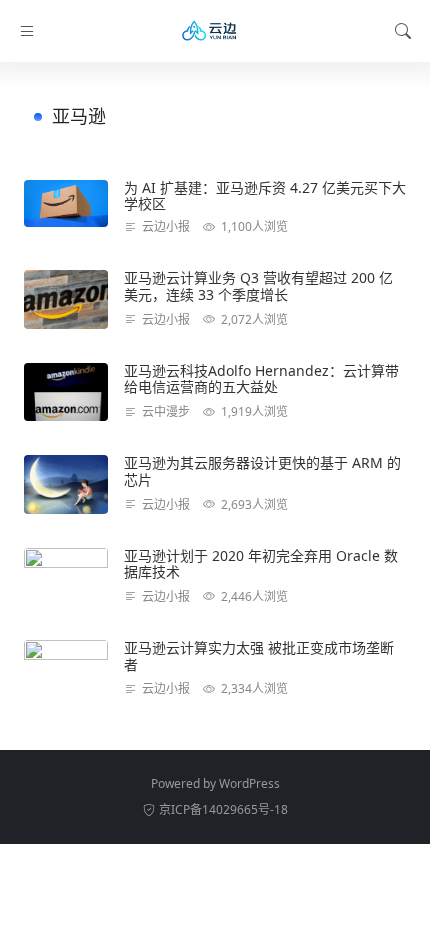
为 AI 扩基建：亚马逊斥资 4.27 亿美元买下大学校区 (265, 196)
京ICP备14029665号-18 (223, 809)
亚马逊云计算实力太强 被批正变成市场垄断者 (259, 656)
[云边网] (215, 31)
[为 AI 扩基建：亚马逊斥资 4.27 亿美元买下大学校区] (66, 203)
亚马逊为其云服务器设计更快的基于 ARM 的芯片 (262, 471)
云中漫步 (166, 411)
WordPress (249, 783)
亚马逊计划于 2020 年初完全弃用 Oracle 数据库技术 (261, 564)
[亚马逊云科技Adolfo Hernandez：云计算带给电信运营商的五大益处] (66, 392)
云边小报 (166, 226)
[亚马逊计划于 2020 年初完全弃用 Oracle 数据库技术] (66, 577)
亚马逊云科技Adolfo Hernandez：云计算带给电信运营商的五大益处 (261, 379)
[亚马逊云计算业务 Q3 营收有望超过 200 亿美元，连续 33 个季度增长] (66, 299)
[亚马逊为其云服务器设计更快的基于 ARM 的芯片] (66, 484)
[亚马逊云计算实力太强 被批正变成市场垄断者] (66, 669)
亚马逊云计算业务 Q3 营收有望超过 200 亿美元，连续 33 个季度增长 (258, 286)
